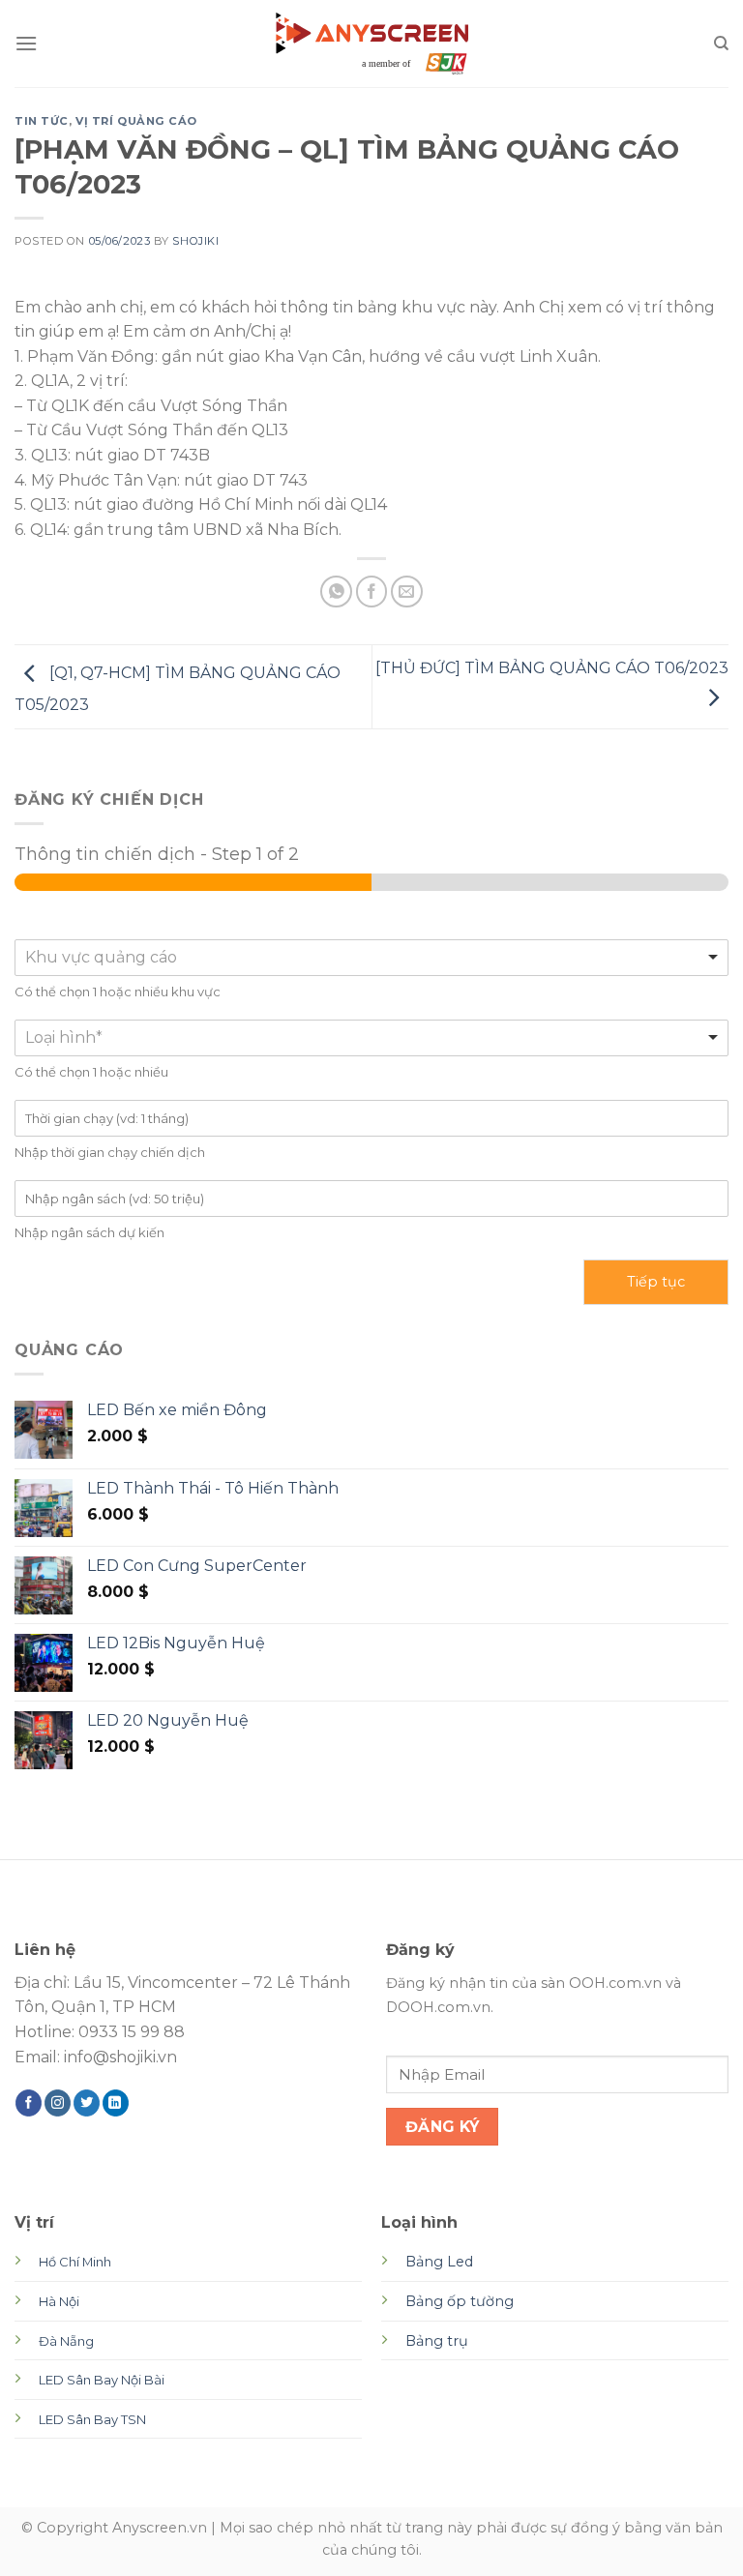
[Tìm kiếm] (721, 44)
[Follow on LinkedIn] (116, 2103)
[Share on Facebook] (372, 592)
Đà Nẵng (66, 2341)
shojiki (195, 241)
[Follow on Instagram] (58, 2103)
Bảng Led (439, 2262)
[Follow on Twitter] (87, 2103)
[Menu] (26, 43)
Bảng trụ (437, 2341)
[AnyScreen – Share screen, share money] (371, 43)
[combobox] (371, 958)
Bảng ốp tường (460, 2301)
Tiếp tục (656, 1282)
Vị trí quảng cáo (136, 121)
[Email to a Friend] (407, 592)
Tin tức (42, 121)
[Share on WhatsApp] (336, 592)
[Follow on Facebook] (29, 2103)
